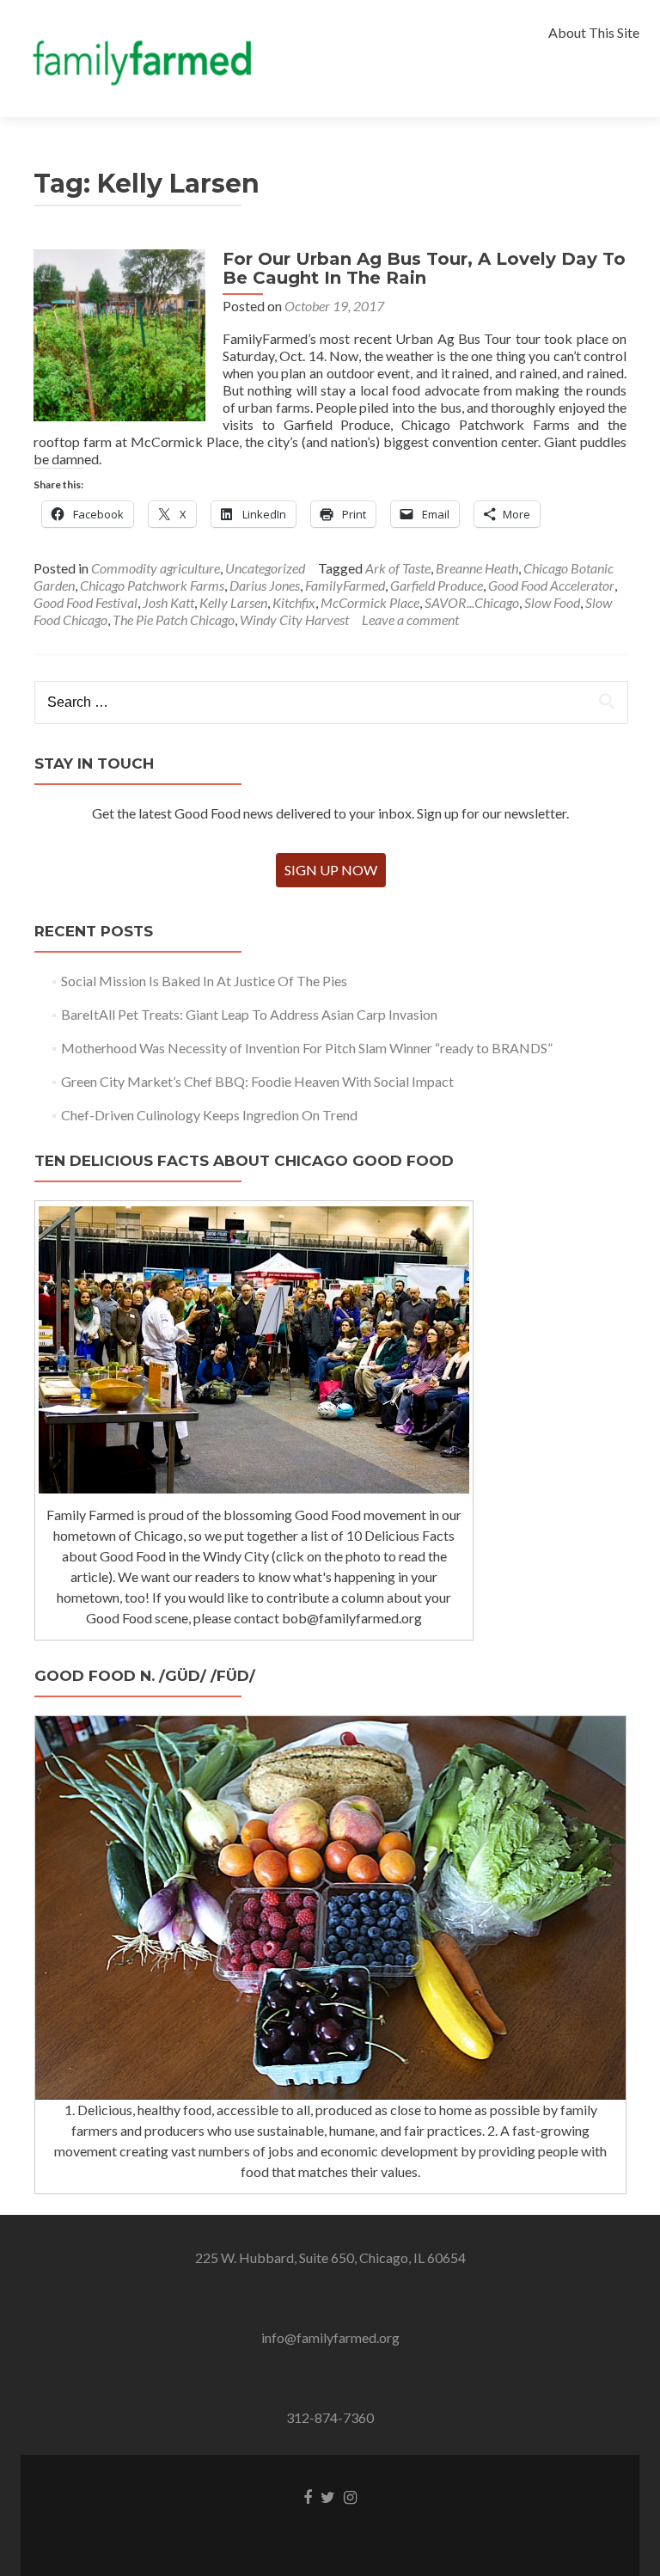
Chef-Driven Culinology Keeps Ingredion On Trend (209, 1115)
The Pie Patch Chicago (174, 619)
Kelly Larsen (233, 602)
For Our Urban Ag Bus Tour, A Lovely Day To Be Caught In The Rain (424, 268)
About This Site (594, 32)
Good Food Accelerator (551, 585)
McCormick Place (370, 602)
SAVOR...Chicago (472, 602)
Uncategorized (265, 568)
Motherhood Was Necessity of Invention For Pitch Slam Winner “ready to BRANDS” (307, 1048)
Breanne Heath (477, 568)
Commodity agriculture (156, 568)
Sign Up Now (331, 870)
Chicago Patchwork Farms (152, 585)
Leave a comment (410, 619)
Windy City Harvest (294, 619)
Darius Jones (265, 585)
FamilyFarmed (345, 585)
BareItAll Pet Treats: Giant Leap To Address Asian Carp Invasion (249, 1014)
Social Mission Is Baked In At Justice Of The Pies (204, 981)
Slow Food (552, 602)
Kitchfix (294, 602)
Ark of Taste (398, 568)
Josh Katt (168, 602)
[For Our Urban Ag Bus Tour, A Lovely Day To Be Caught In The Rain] (119, 333)
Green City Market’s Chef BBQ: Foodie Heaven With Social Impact (257, 1081)
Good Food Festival (86, 602)
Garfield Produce (437, 585)
